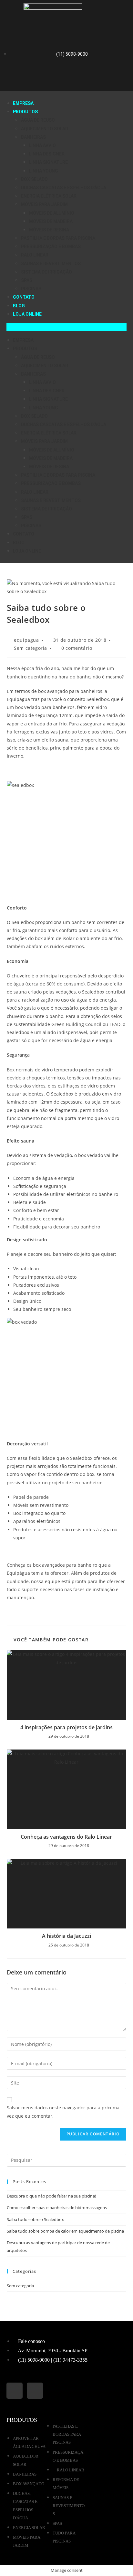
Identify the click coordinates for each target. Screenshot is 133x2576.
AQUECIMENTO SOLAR (45, 129)
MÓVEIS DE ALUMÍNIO (52, 213)
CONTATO (24, 297)
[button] (66, 327)
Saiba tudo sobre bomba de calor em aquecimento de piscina (65, 2231)
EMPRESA (23, 103)
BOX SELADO (34, 179)
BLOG (19, 306)
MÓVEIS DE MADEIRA (51, 221)
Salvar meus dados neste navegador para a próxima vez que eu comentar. (63, 2112)
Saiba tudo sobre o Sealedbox (35, 2219)
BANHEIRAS (33, 137)
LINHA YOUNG (44, 171)
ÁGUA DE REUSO (38, 120)
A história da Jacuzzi (66, 1936)
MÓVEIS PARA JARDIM (44, 204)
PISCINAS (31, 289)
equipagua (26, 640)
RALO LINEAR (35, 255)
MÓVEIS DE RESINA (49, 230)
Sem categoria (31, 648)
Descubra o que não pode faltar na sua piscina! (51, 2196)
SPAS (27, 280)
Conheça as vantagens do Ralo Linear (66, 1837)
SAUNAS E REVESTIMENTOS (51, 264)
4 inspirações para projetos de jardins (66, 1727)
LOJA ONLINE (27, 314)
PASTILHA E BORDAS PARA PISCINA (58, 238)
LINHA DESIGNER (47, 154)
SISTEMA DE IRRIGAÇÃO (46, 272)
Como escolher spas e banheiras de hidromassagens (57, 2207)
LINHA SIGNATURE (48, 162)
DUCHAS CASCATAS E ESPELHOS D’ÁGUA (64, 188)
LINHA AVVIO (42, 145)
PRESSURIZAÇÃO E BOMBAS (51, 247)
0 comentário (77, 648)
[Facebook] (54, 78)
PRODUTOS (25, 112)
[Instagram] (79, 78)
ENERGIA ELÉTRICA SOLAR (49, 196)
